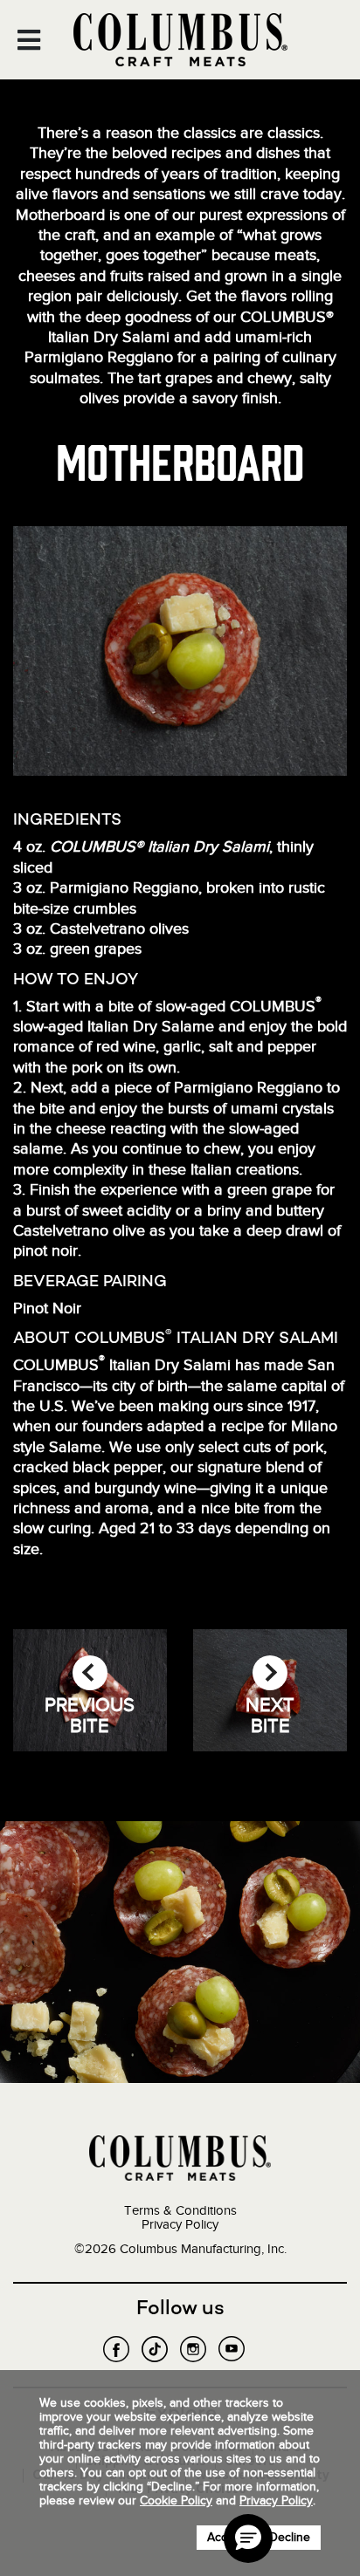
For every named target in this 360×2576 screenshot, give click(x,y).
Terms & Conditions (180, 2210)
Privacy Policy (180, 2224)
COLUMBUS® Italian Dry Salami (159, 846)
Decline (290, 2537)
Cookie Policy (176, 2501)
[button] (248, 2538)
